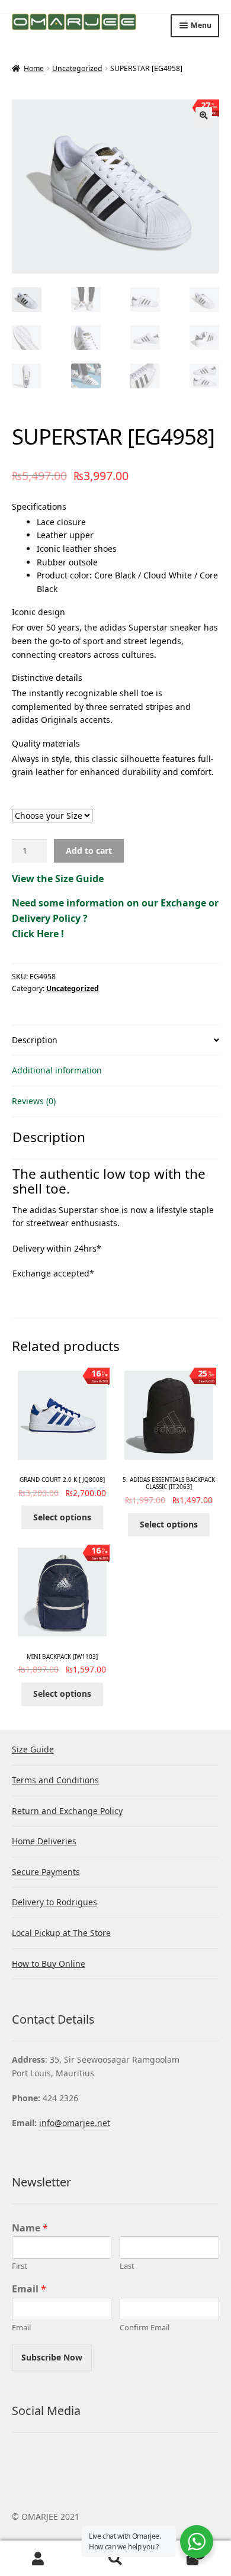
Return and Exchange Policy (67, 1811)
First (20, 2266)
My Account (38, 2559)
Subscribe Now (52, 2357)
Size (115, 803)
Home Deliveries (44, 1841)
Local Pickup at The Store (61, 1933)
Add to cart (89, 850)
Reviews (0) (34, 1101)
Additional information (57, 1070)
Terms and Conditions (55, 1780)
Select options (62, 1517)
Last (127, 2266)
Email (29, 2289)
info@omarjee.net (75, 2123)
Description (35, 1040)
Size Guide (33, 1749)
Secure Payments (46, 1872)
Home (34, 68)
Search (115, 2559)
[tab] (115, 1041)
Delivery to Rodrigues (54, 1902)
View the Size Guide (58, 879)
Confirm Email (145, 2328)
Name (30, 2228)
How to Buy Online (49, 1964)
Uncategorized (77, 68)
